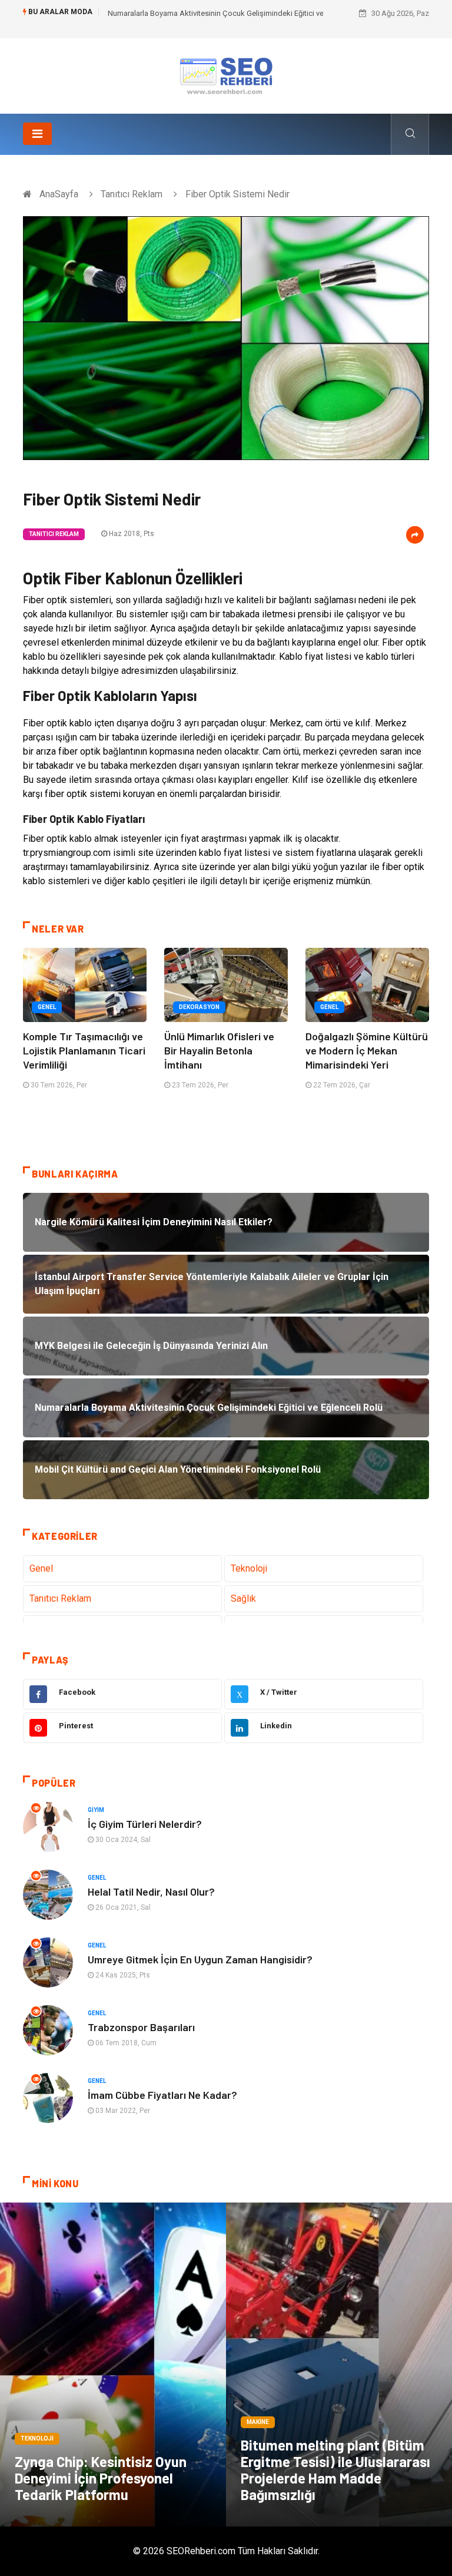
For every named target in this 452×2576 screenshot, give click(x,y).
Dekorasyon (199, 1007)
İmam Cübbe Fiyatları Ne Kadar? (162, 2095)
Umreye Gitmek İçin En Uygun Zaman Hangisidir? (200, 1959)
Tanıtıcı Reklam (132, 194)
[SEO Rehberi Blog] (226, 75)
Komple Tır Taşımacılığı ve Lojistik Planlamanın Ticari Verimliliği (84, 1050)
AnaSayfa (59, 194)
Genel (47, 1007)
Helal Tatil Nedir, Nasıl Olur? (151, 1892)
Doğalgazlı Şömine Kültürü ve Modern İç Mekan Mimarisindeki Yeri (367, 1050)
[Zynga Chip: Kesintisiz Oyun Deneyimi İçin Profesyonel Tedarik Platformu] (113, 2365)
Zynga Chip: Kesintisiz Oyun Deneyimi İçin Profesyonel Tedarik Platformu (101, 2478)
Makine (258, 2422)
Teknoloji (249, 1568)
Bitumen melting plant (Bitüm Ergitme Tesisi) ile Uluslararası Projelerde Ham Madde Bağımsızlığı (335, 2470)
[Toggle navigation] (37, 134)
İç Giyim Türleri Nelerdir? (145, 1824)
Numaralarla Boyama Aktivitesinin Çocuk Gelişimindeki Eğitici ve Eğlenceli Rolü (240, 13)
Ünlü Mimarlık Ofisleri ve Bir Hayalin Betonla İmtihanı (219, 1050)
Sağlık (243, 1598)
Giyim (96, 1810)
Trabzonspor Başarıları (141, 2027)
